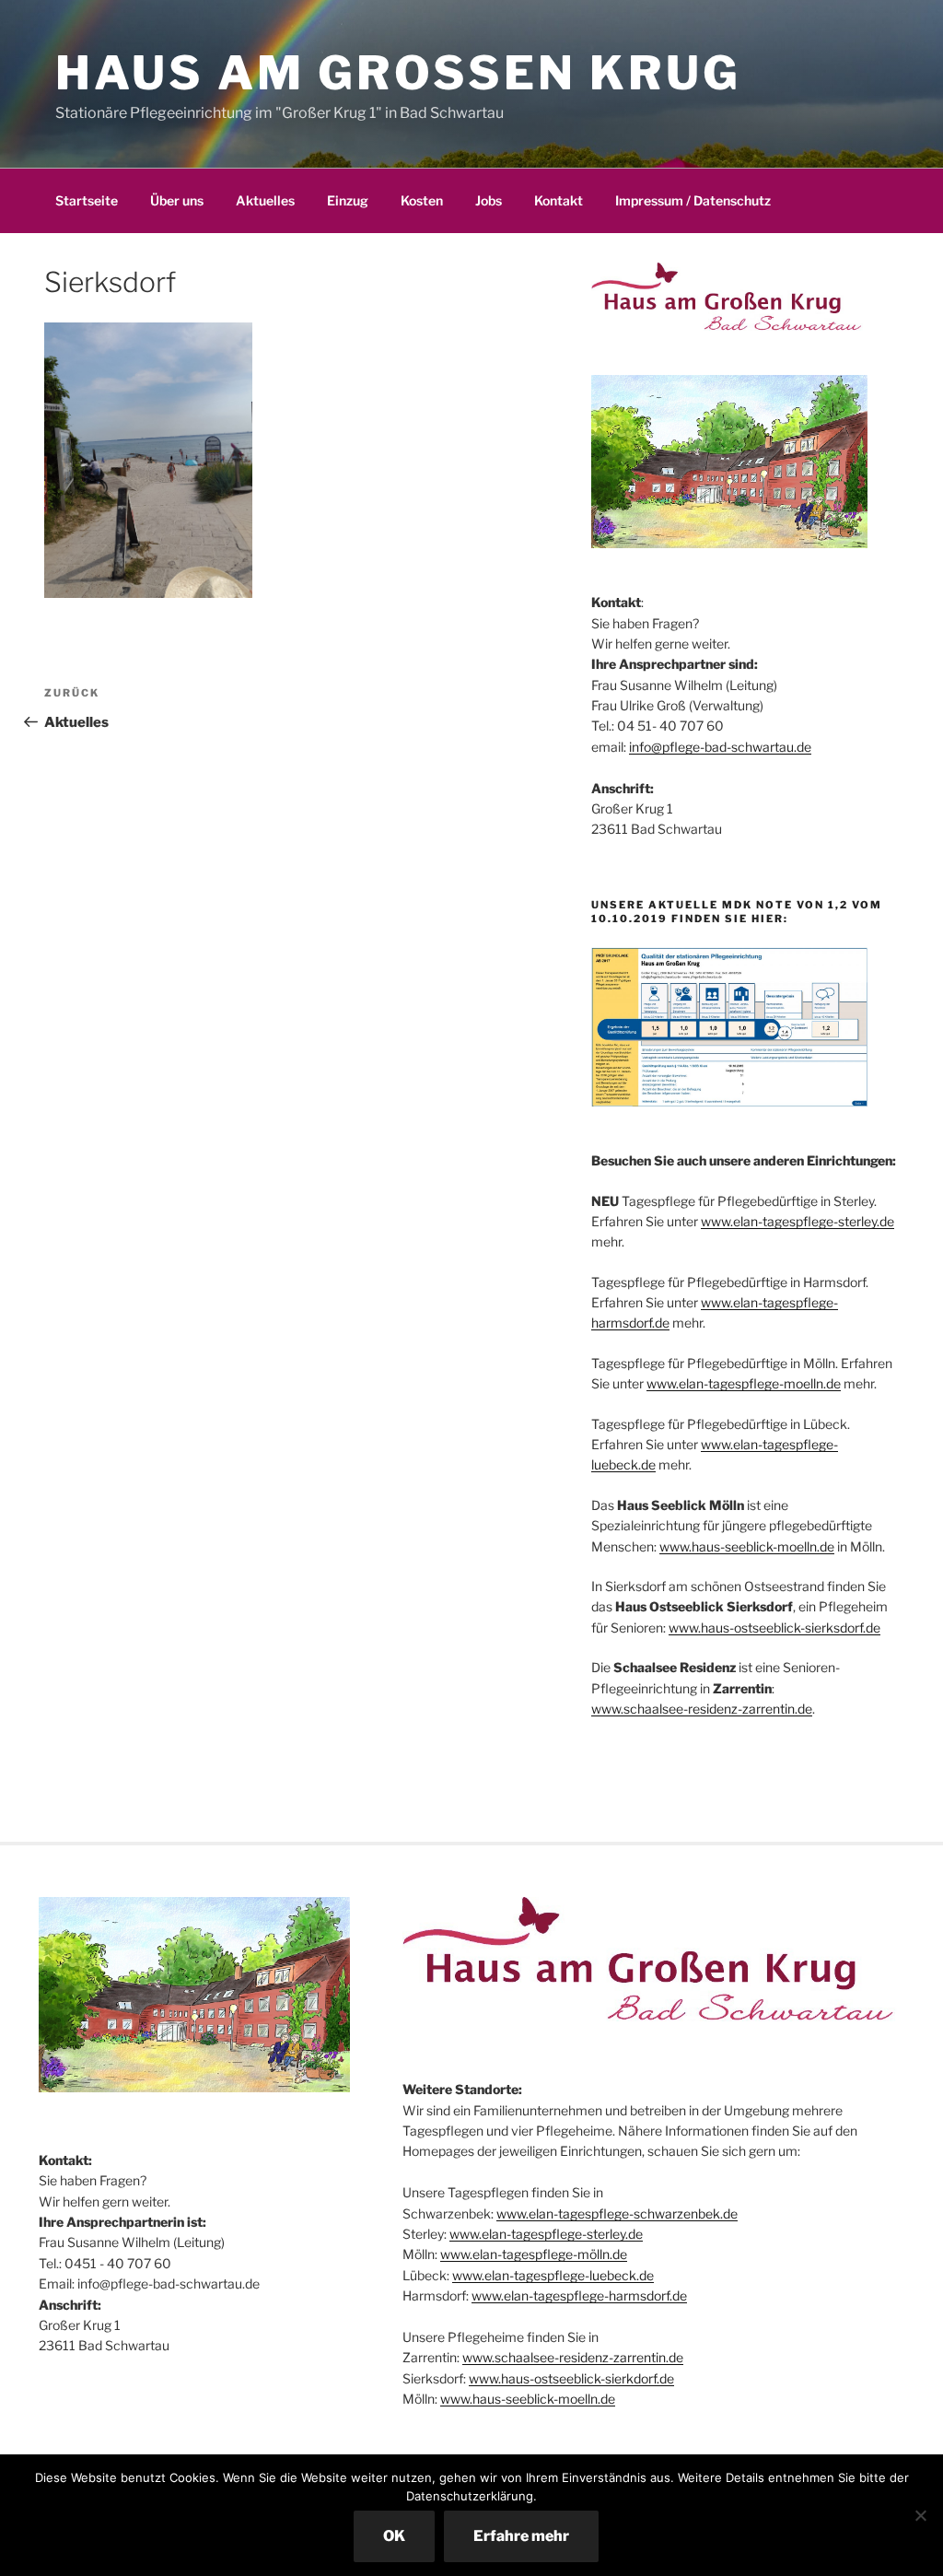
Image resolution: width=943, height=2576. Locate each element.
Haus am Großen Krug (398, 73)
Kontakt (559, 200)
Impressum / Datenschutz (693, 200)
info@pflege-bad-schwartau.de (720, 747)
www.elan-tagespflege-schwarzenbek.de (617, 2213)
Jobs (489, 200)
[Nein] (920, 2515)
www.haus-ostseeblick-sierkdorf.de (571, 2378)
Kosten (422, 200)
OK (394, 2536)
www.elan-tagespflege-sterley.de (797, 1221)
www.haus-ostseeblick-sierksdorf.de (774, 1628)
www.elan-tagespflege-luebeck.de (553, 2275)
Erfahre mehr (521, 2536)
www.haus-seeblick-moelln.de (747, 1546)
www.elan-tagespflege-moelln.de (744, 1383)
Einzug (348, 200)
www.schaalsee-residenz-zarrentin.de (702, 1709)
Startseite (87, 200)
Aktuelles (265, 200)
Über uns (177, 200)
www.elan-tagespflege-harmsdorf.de (579, 2295)
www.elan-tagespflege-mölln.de (534, 2254)
